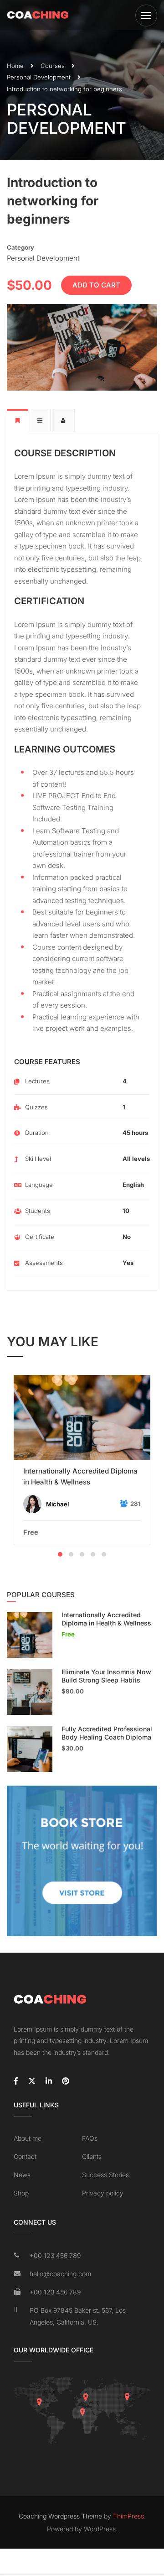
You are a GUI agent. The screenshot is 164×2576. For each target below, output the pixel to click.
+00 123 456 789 (55, 2255)
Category (20, 247)
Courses (53, 66)
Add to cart (96, 285)
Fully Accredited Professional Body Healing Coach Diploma (107, 1733)
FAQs (90, 2138)
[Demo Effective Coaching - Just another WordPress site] (38, 15)
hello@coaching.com (60, 2274)
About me (28, 2138)
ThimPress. (129, 2516)
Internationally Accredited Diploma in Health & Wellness (80, 1476)
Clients (92, 2156)
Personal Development (39, 77)
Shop (21, 2193)
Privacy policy (103, 2193)
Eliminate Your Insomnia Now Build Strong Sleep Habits (106, 1676)
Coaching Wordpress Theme (60, 2516)
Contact (25, 2156)
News (22, 2175)
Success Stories (105, 2175)
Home (15, 66)
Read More (82, 1418)
